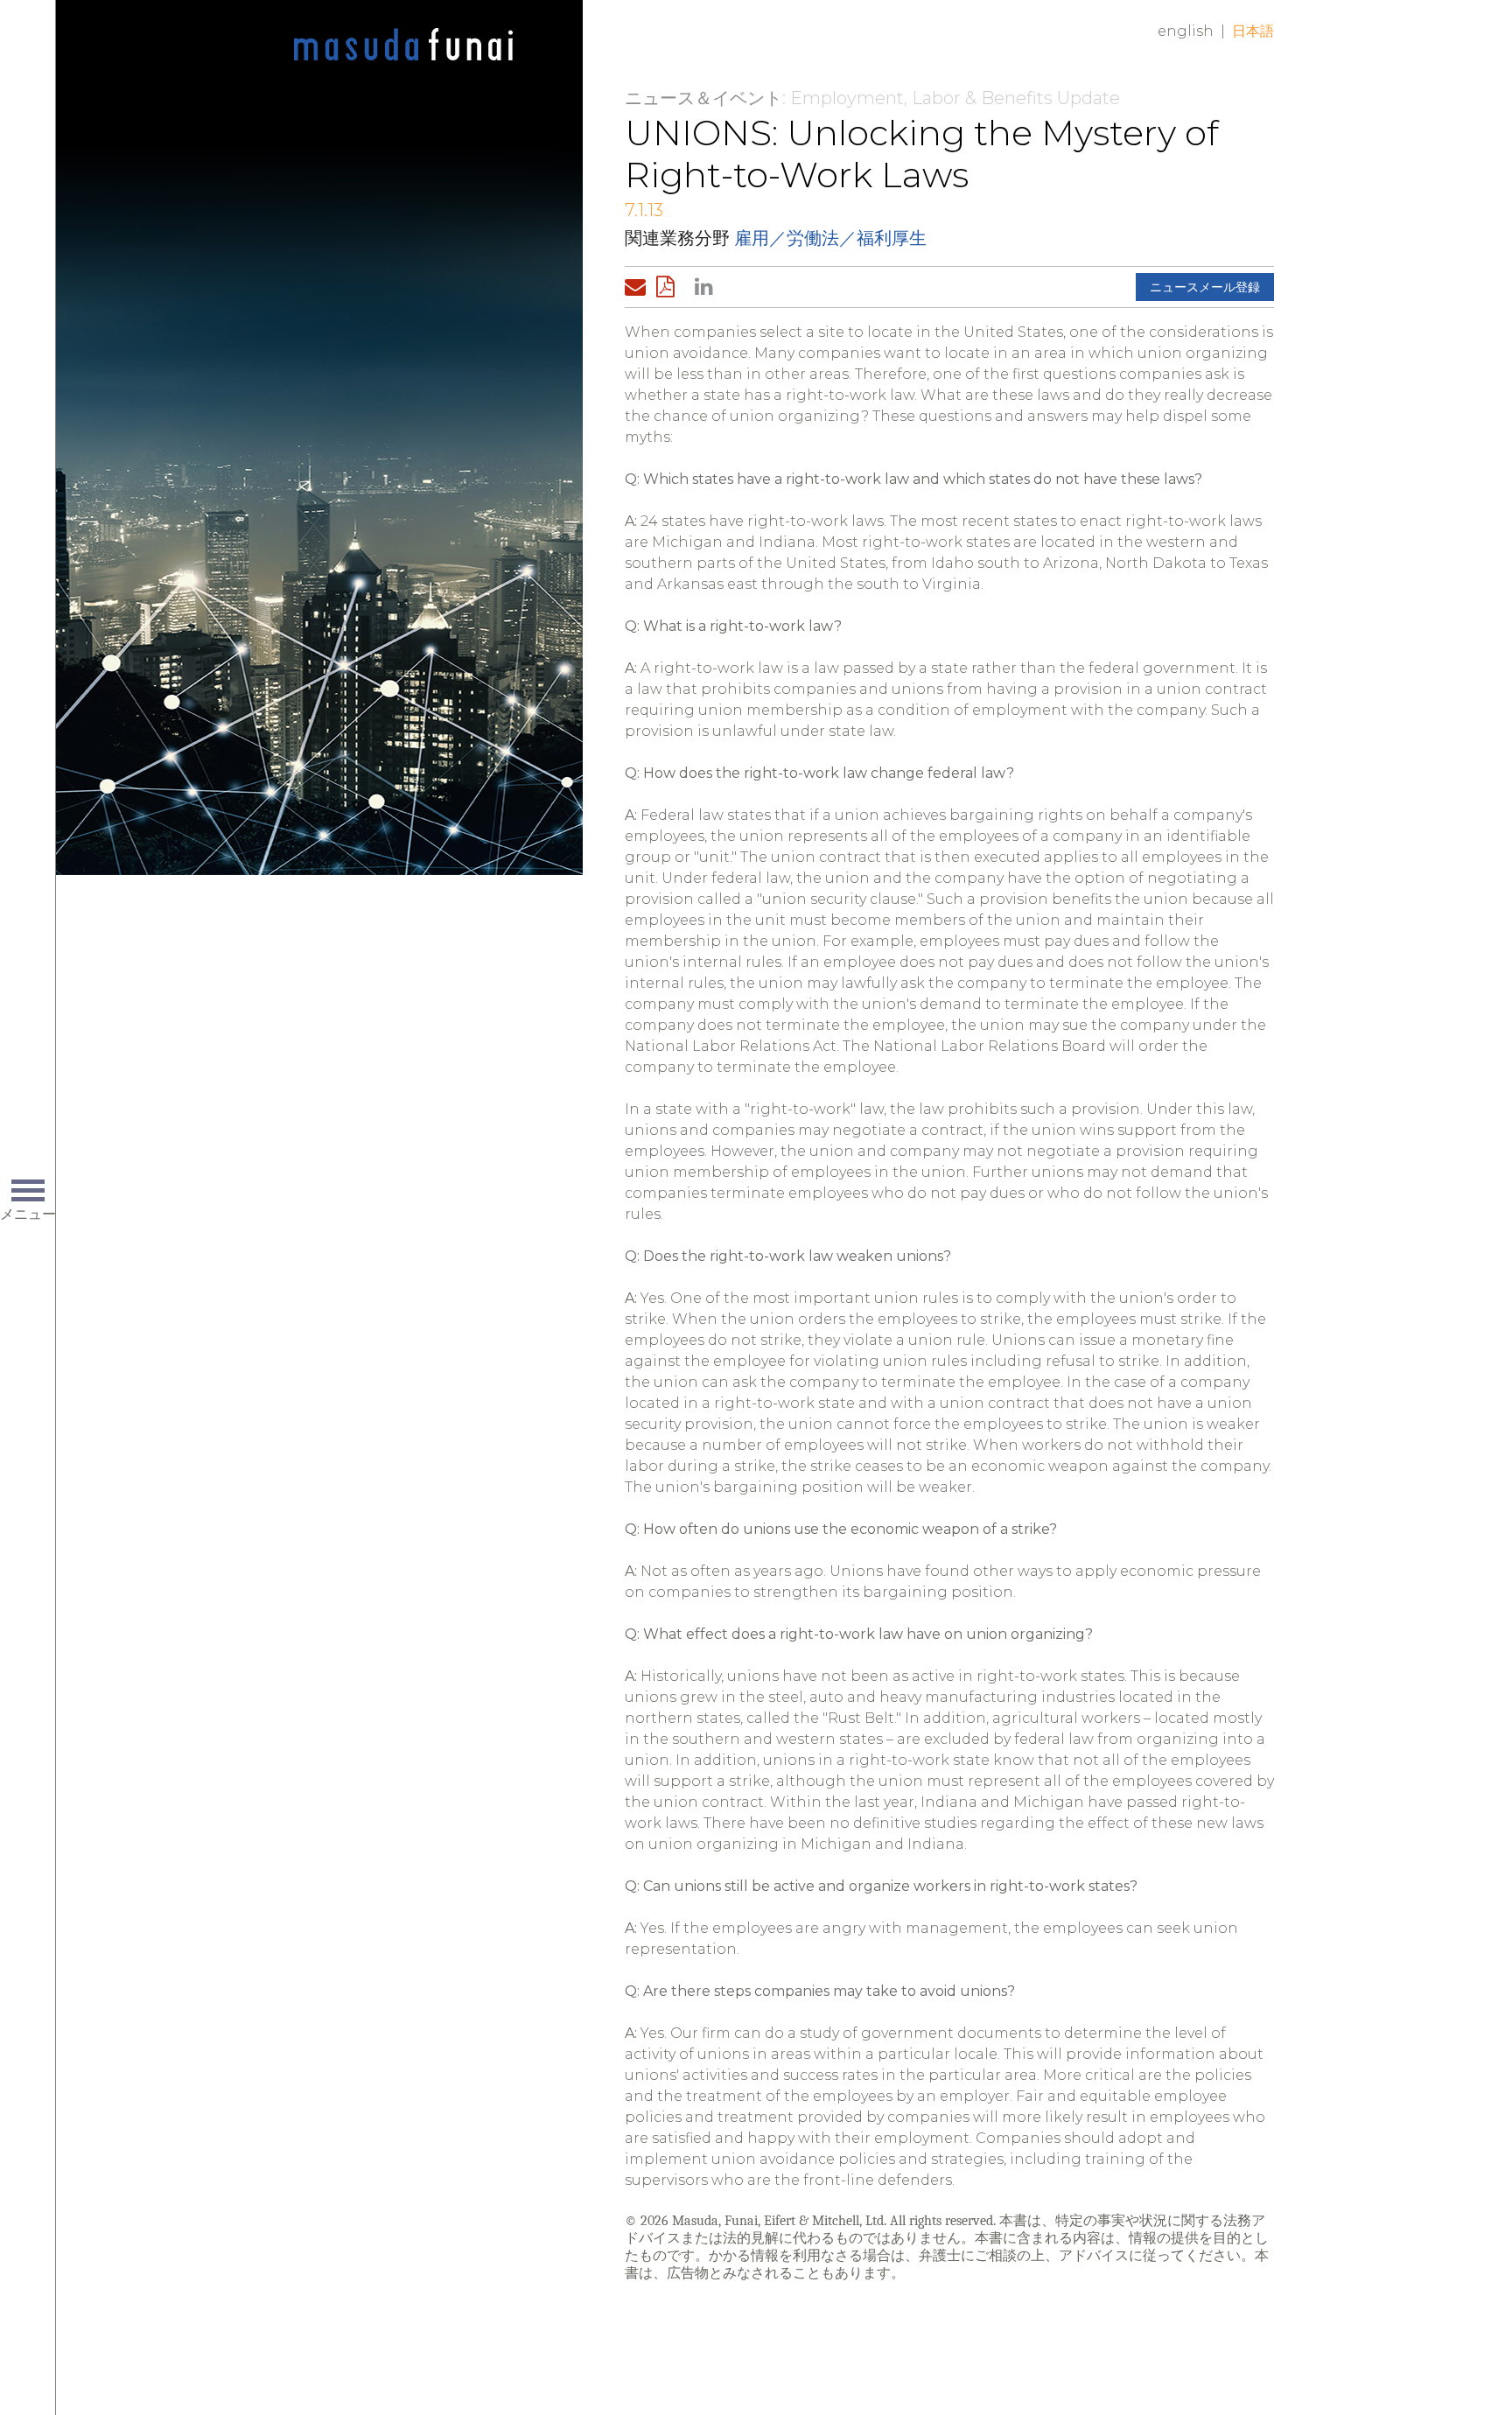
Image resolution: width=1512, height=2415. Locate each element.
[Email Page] (639, 287)
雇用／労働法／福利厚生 (830, 238)
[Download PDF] (670, 287)
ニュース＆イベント (703, 98)
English (1186, 31)
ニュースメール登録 (1205, 287)
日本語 (1253, 31)
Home (403, 45)
